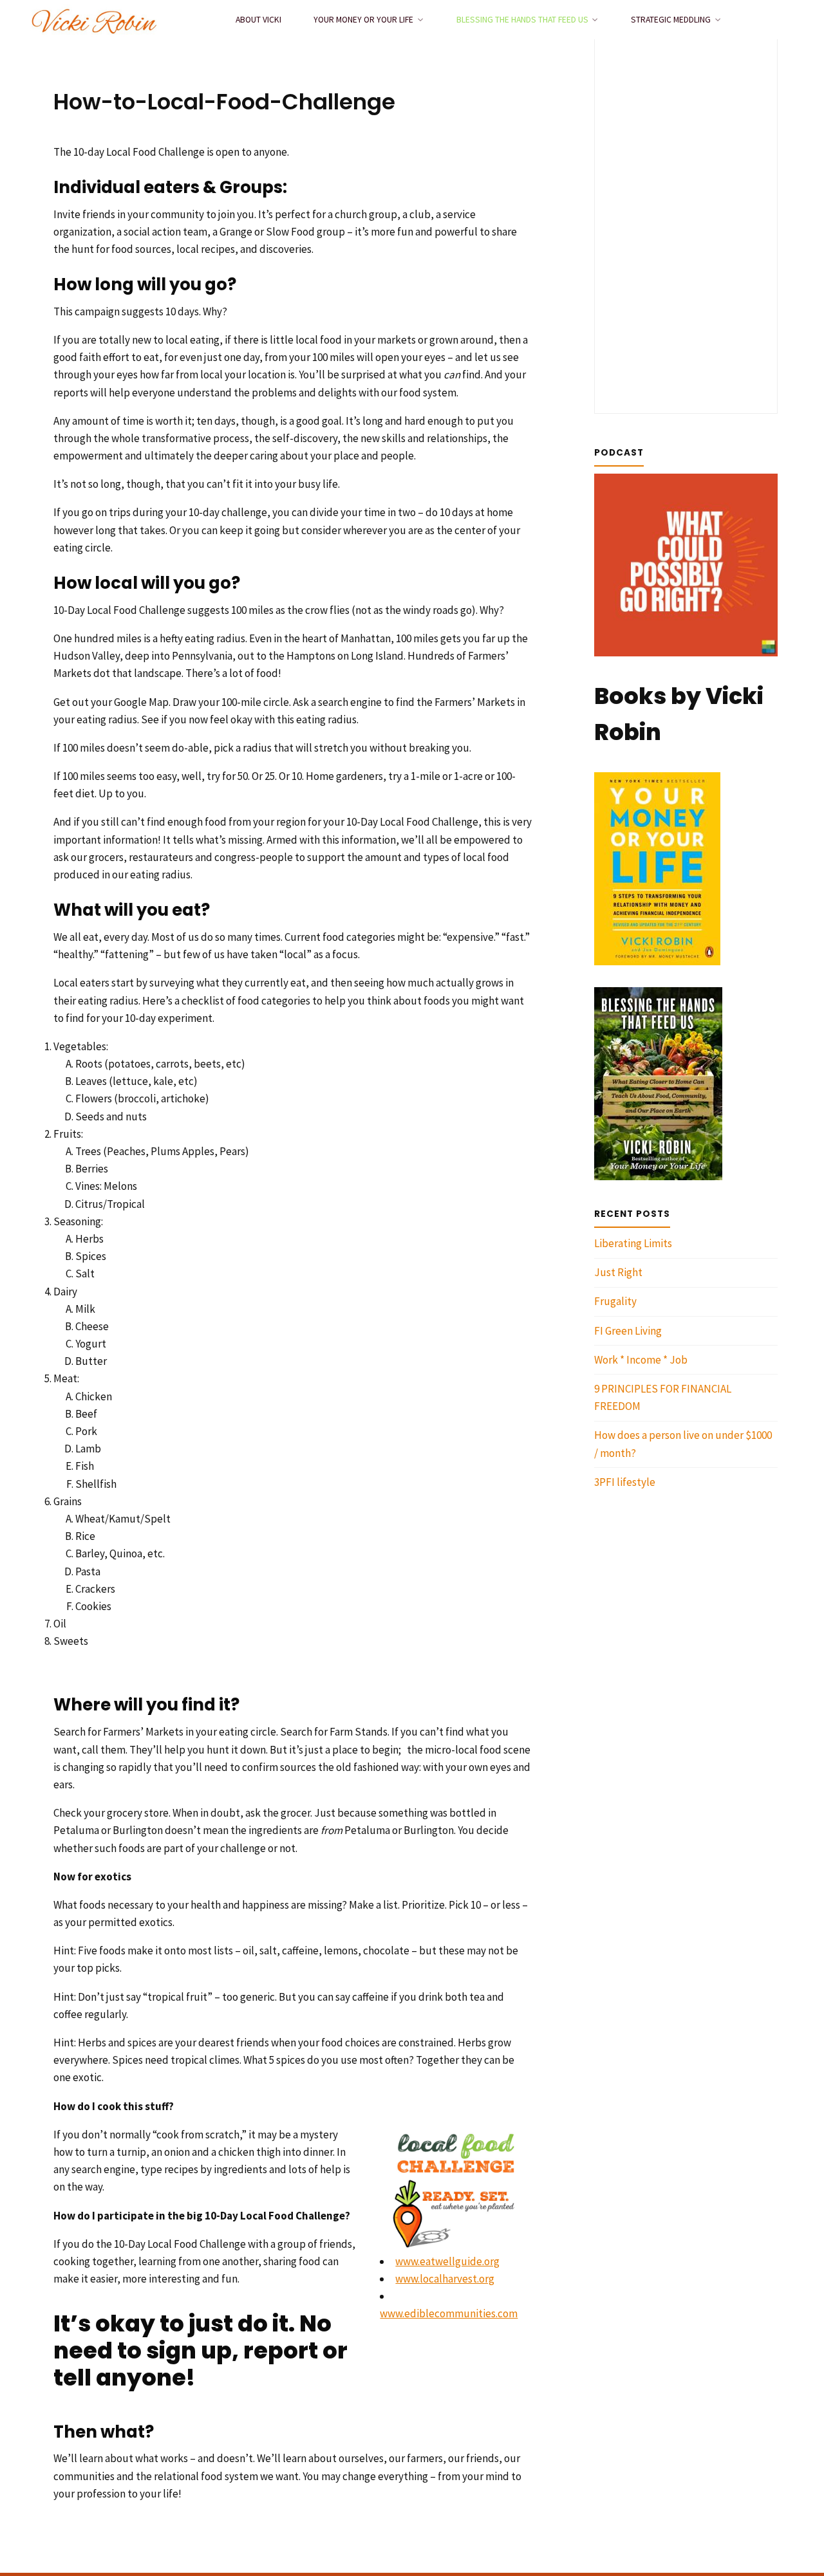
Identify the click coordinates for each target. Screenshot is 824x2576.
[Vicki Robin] (94, 19)
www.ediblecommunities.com (449, 2313)
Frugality (615, 1301)
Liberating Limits (633, 1243)
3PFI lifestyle (625, 1482)
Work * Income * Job (641, 1360)
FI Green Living (628, 1331)
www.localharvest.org (445, 2279)
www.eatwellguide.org (447, 2261)
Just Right (618, 1272)
